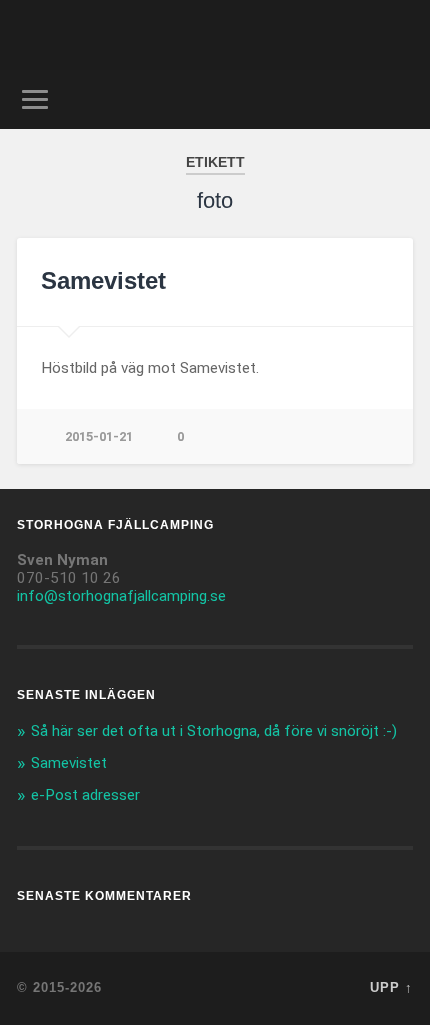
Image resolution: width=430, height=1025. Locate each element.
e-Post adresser (85, 795)
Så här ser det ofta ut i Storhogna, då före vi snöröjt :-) (214, 731)
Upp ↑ (391, 987)
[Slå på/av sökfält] (397, 99)
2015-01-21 (99, 436)
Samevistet (103, 280)
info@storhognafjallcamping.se (121, 596)
